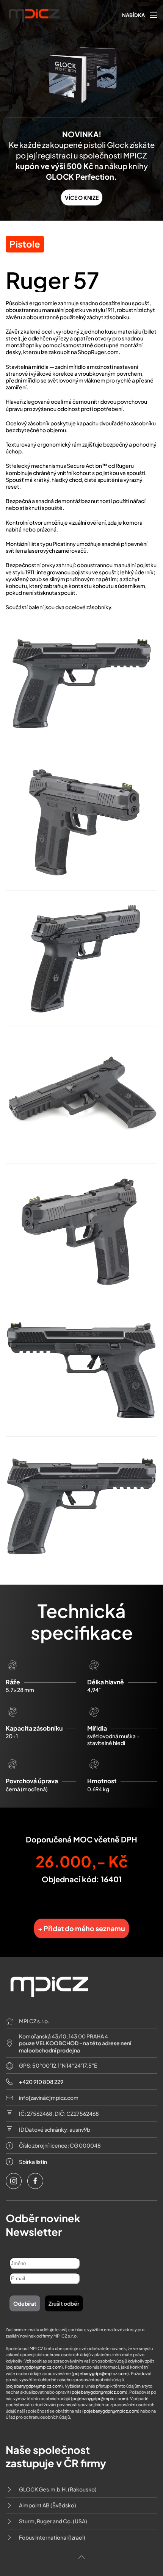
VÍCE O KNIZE (82, 198)
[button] (140, 15)
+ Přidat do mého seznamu (81, 1928)
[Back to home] (34, 15)
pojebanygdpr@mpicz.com (34, 2367)
